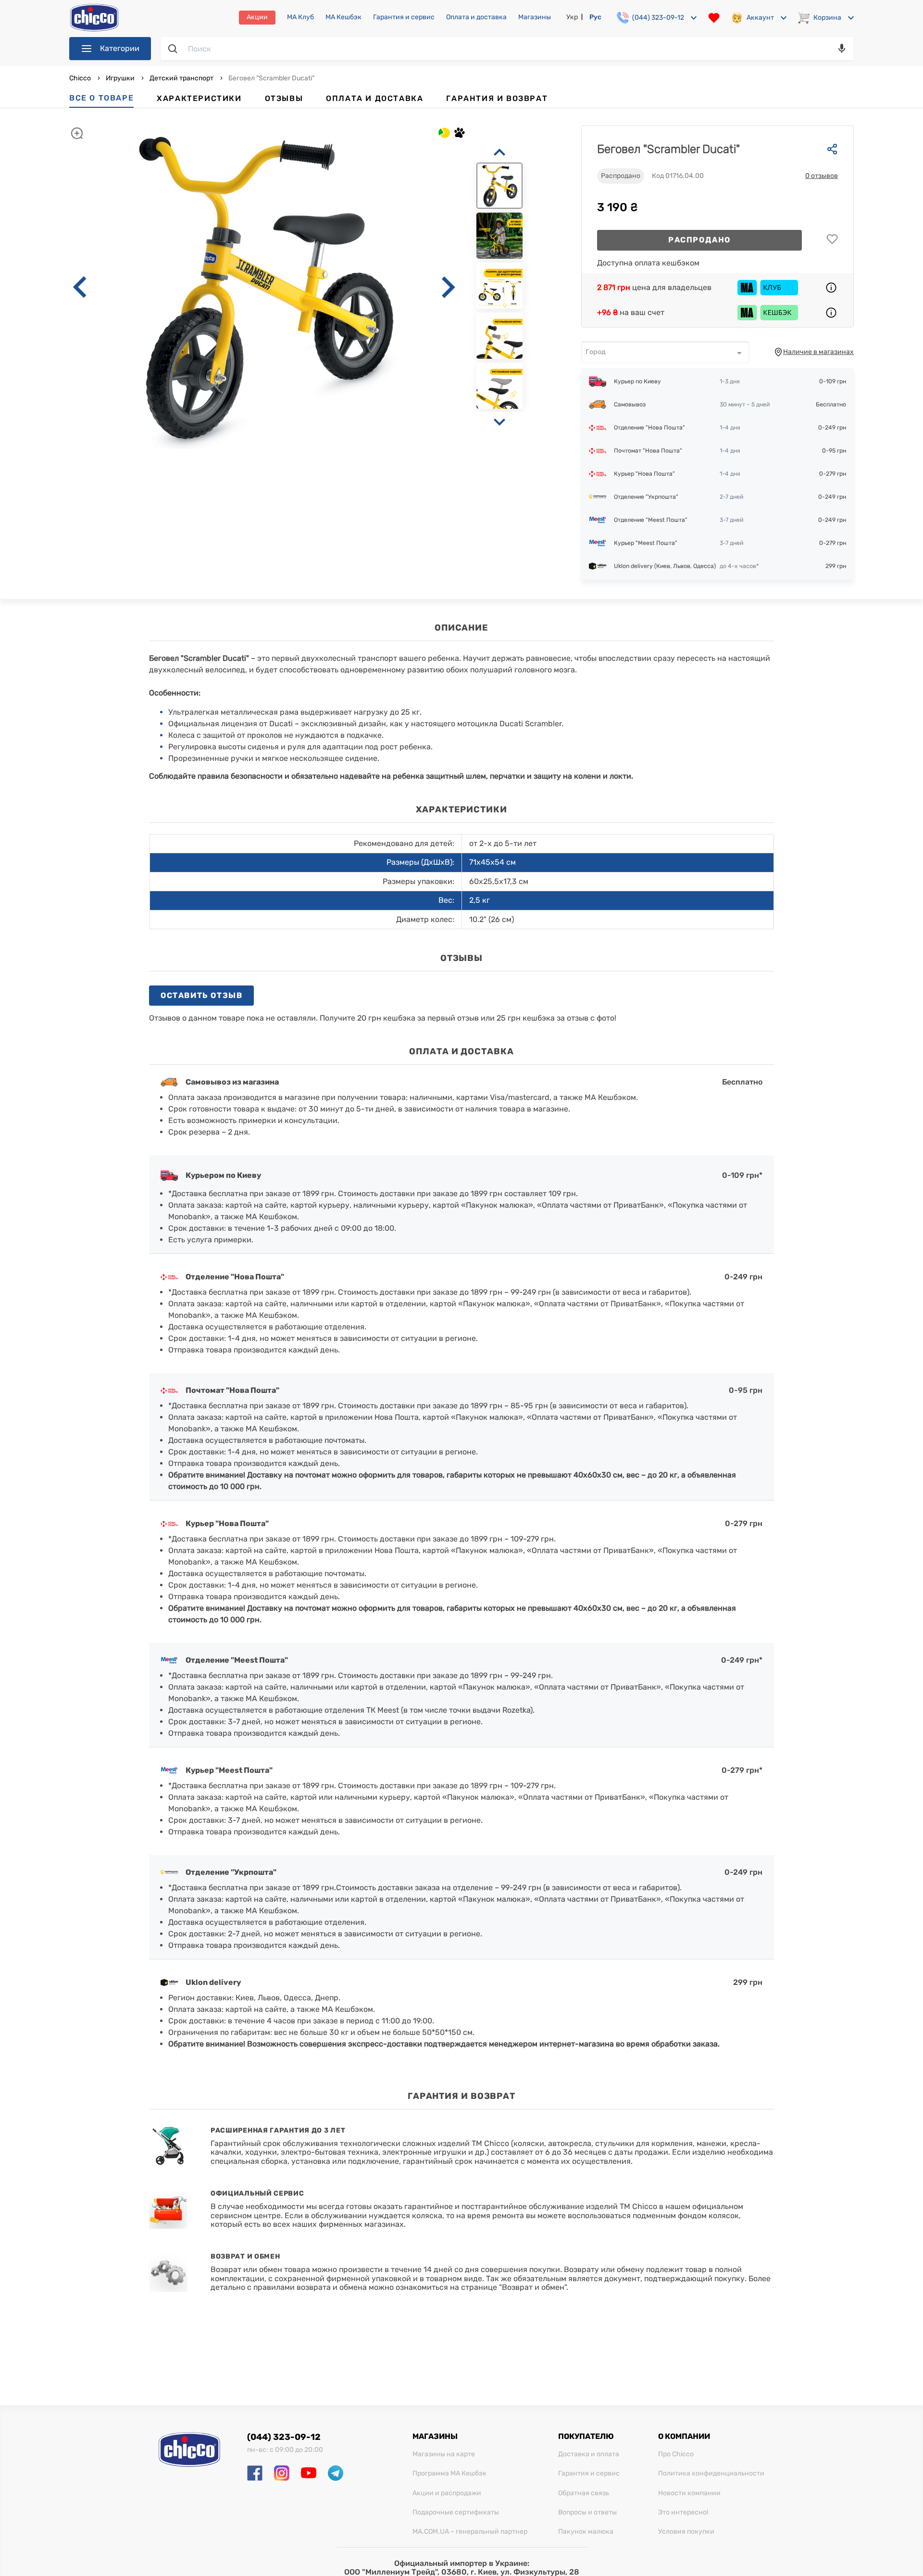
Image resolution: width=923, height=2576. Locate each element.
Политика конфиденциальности (711, 2474)
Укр (572, 17)
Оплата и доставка (476, 17)
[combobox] (665, 352)
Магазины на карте (444, 2454)
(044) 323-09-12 (284, 2437)
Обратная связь (584, 2493)
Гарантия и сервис (404, 17)
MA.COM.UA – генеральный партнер (470, 2532)
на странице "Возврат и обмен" (508, 2287)
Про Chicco (676, 2454)
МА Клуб (300, 17)
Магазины (535, 17)
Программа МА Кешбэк (449, 2474)
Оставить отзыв (201, 995)
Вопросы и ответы (587, 2513)
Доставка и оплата (589, 2454)
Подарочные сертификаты (456, 2513)
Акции (257, 17)
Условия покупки (686, 2532)
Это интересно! (683, 2513)
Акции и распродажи (447, 2493)
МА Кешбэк (343, 17)
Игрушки (120, 78)
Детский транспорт (181, 78)
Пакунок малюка (586, 2532)
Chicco (81, 78)
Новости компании (689, 2493)
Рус (595, 17)
